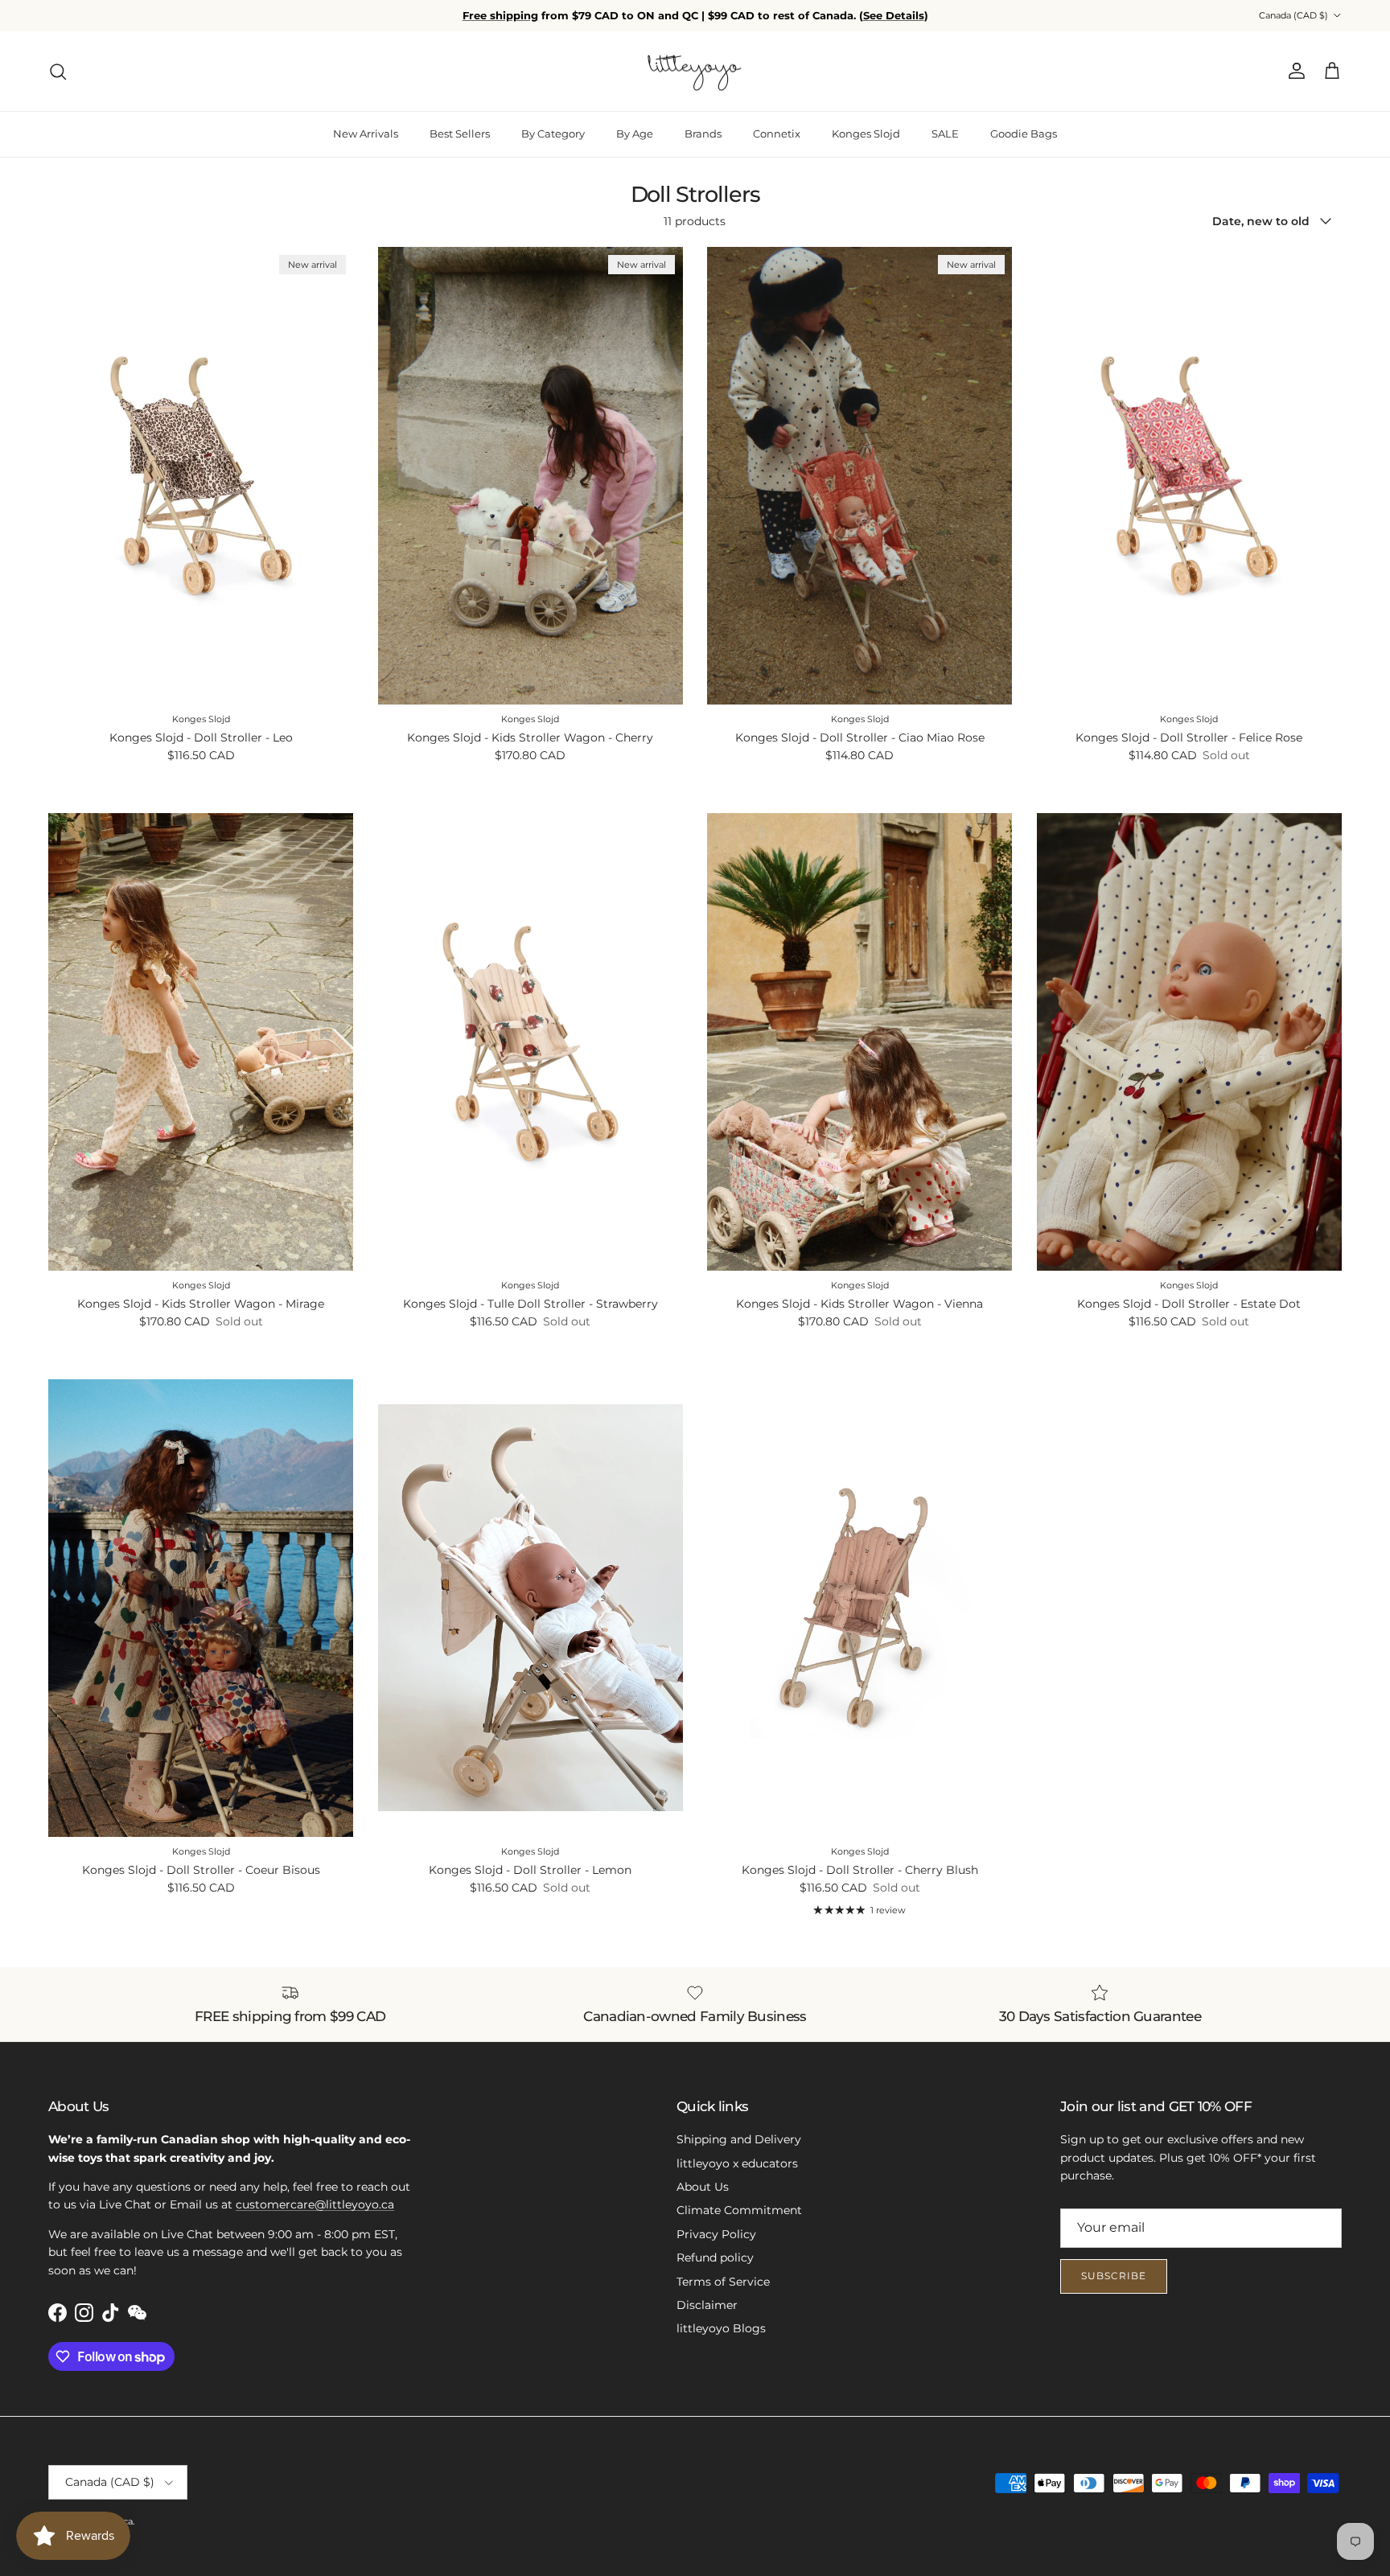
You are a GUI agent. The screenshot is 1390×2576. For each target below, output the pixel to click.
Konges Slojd (866, 134)
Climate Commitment (739, 2210)
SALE (945, 134)
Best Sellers (460, 134)
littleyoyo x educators (737, 2163)
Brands (703, 134)
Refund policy (715, 2258)
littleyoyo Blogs (721, 2328)
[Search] (58, 72)
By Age (635, 134)
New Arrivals (366, 134)
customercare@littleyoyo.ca (315, 2204)
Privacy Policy (716, 2234)
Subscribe (1114, 2276)
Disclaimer (707, 2305)
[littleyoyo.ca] (695, 72)
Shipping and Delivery (739, 2139)
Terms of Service (723, 2282)
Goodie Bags (1024, 134)
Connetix (777, 134)
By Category (553, 134)
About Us (703, 2187)
